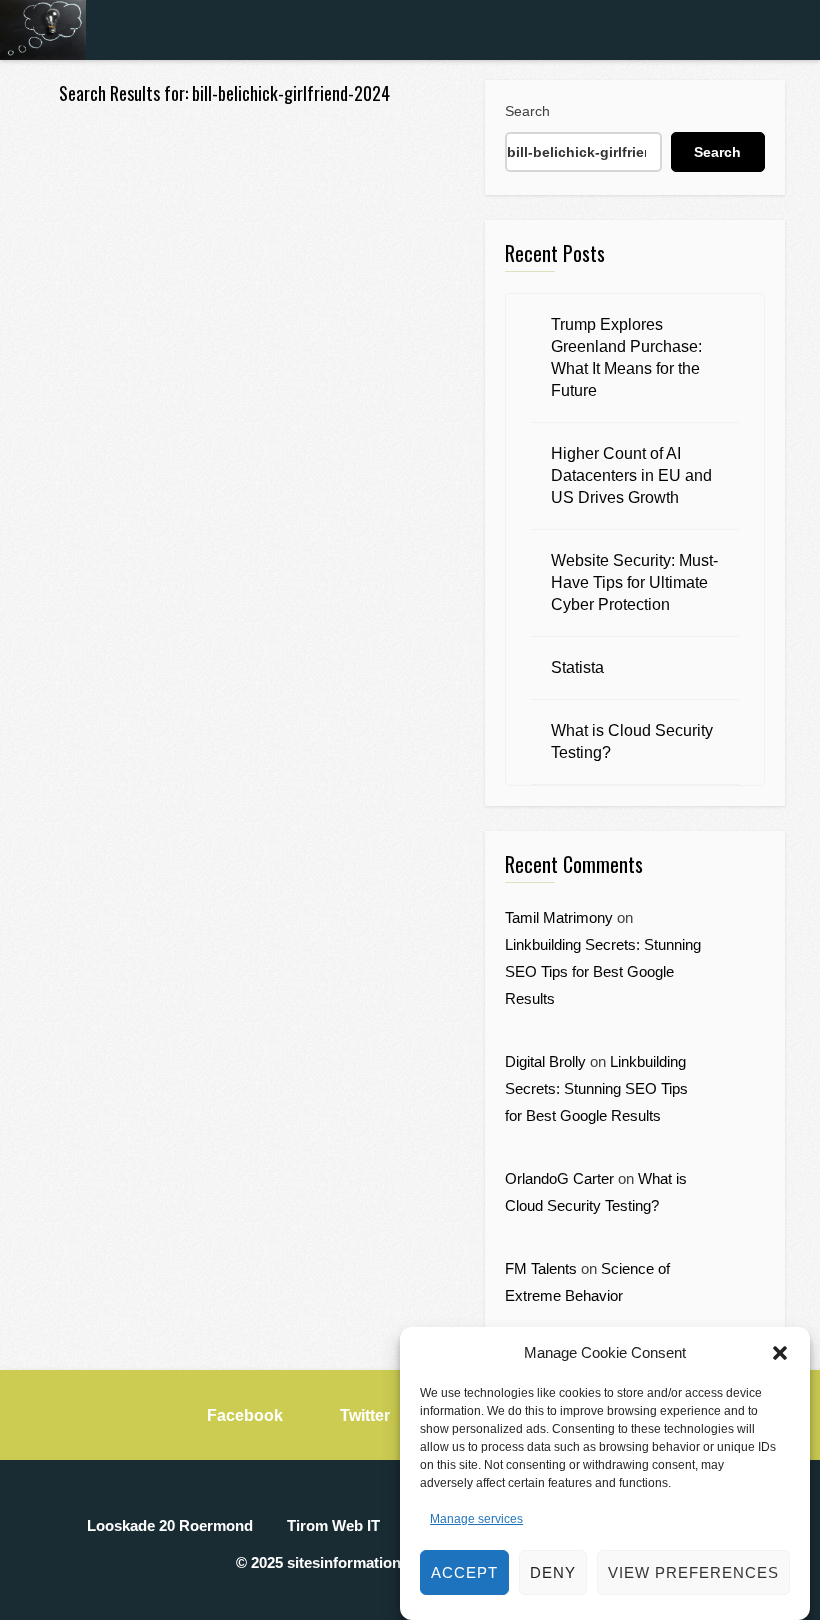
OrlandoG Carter (559, 1178)
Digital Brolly (545, 1061)
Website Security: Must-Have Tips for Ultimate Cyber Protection (634, 582)
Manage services (476, 1519)
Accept (464, 1572)
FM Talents (541, 1268)
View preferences (693, 1572)
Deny (553, 1572)
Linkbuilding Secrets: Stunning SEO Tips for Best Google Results (603, 971)
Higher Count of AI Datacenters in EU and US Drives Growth (631, 475)
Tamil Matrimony (559, 917)
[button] (780, 1353)
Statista (577, 667)
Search (527, 111)
